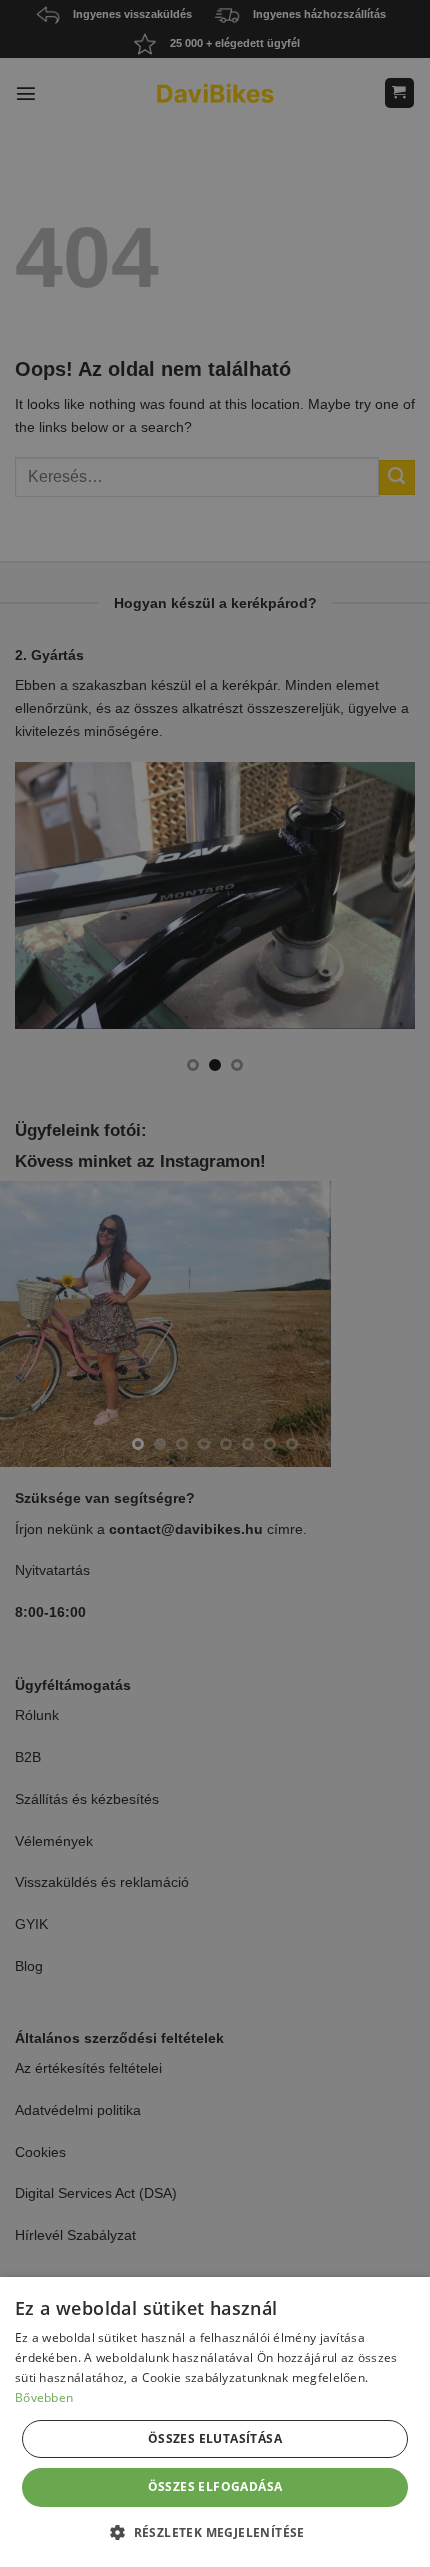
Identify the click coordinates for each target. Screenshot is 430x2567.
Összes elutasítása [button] (215, 2438)
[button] (215, 2532)
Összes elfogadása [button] (215, 2486)
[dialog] (215, 2422)
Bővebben (44, 2397)
